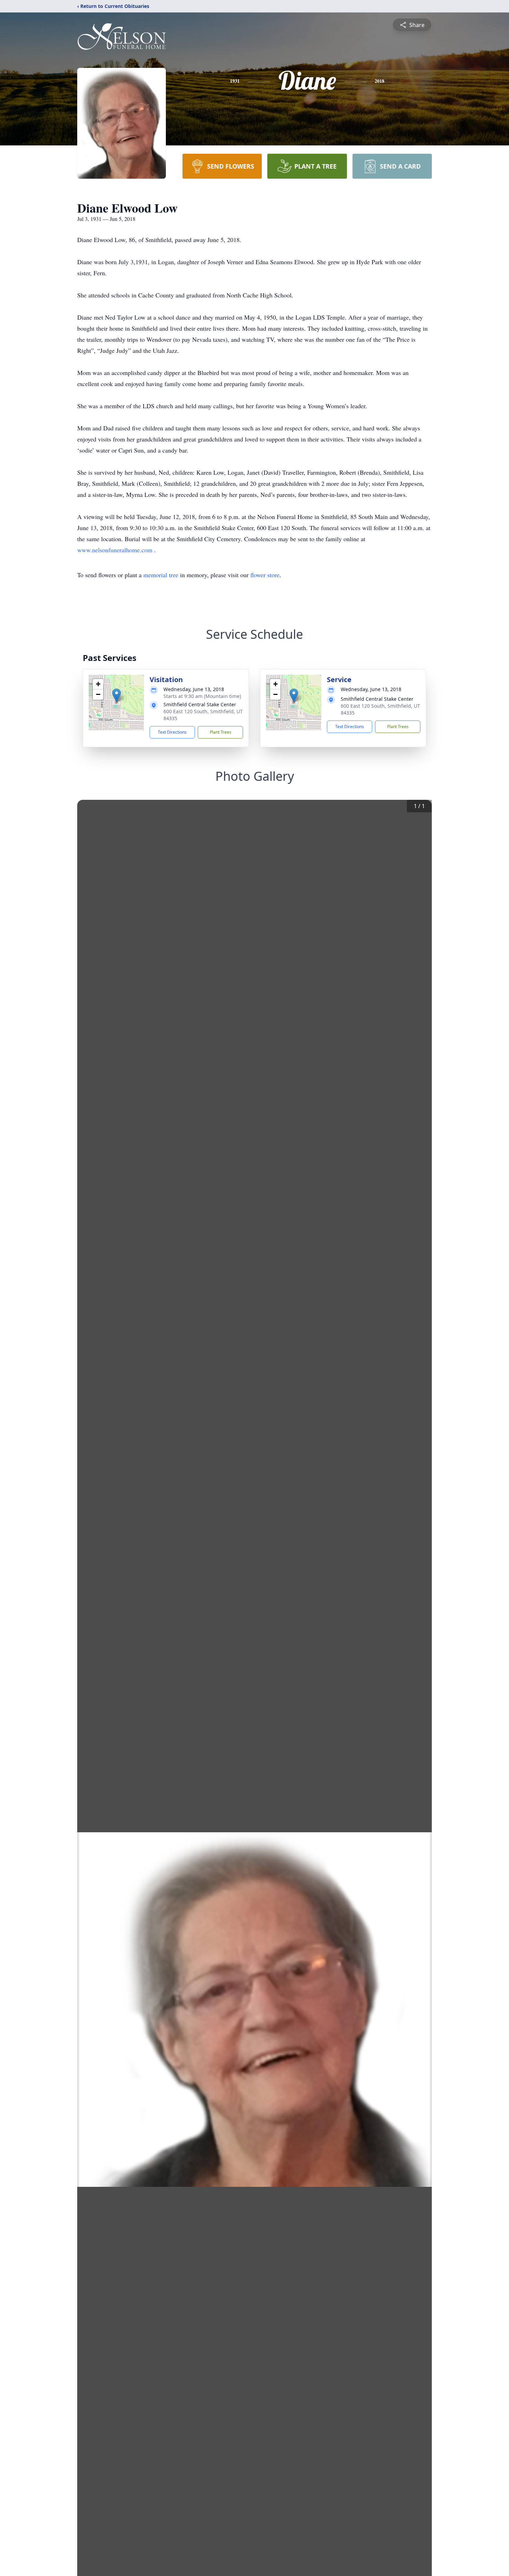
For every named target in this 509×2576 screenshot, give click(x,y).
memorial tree (161, 575)
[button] (117, 695)
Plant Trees (221, 732)
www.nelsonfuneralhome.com (116, 550)
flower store (265, 575)
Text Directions (172, 732)
